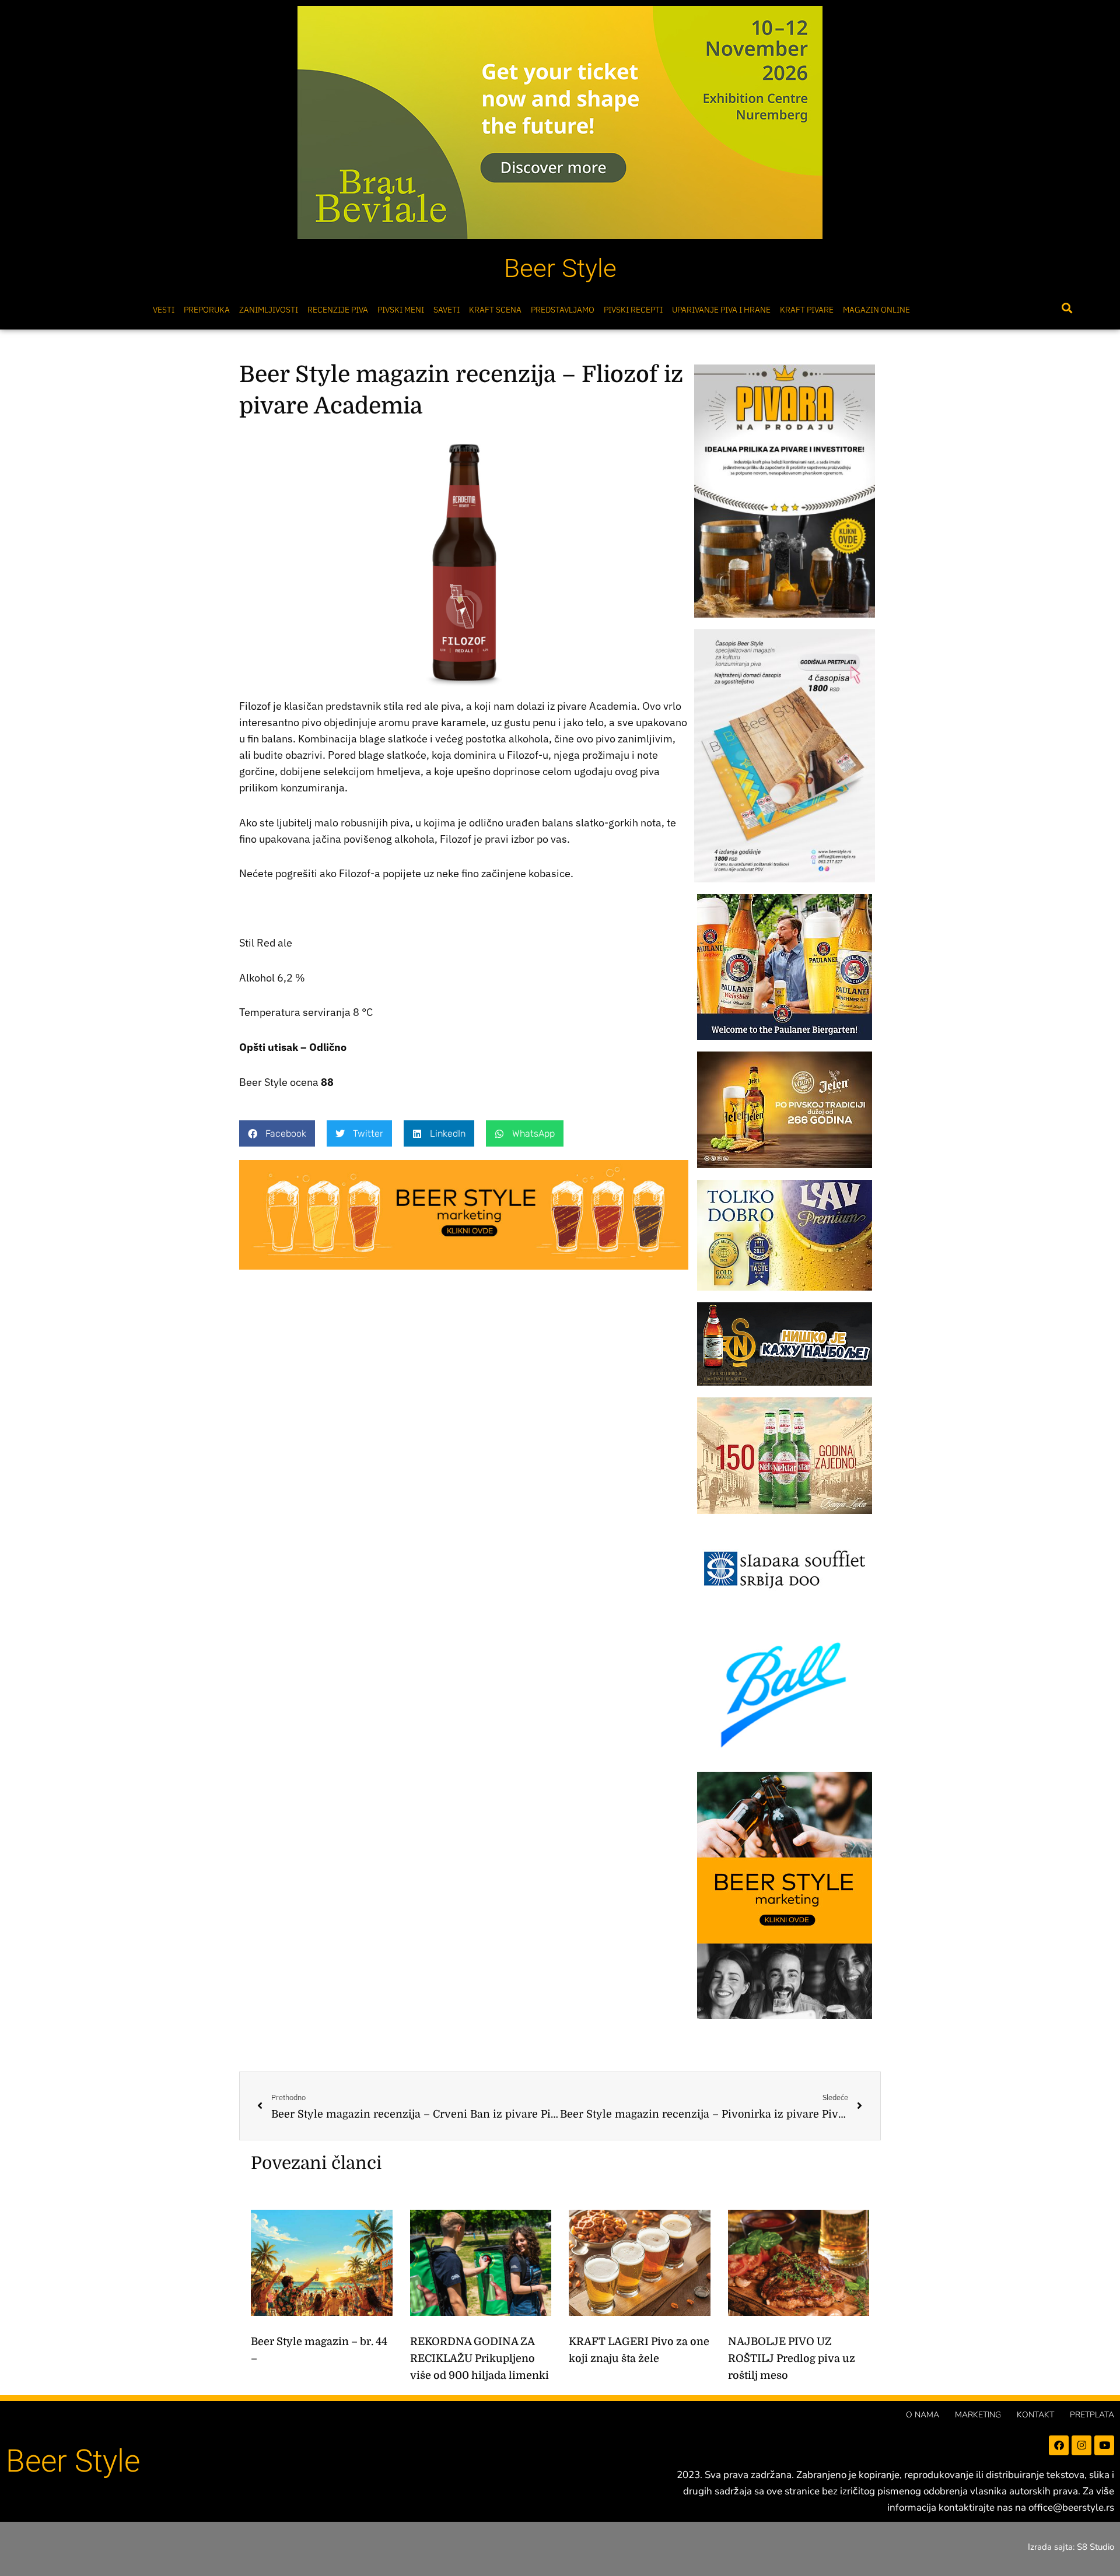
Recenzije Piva (338, 310)
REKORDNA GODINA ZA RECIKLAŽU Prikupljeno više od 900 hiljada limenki (480, 2358)
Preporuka (207, 310)
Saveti (447, 310)
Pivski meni (401, 310)
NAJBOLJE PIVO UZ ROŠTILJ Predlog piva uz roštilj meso (792, 2358)
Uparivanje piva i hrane (721, 310)
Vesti (164, 310)
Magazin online (876, 310)
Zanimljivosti (269, 310)
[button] (1067, 308)
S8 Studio (1095, 2547)
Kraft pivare (807, 310)
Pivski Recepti (633, 310)
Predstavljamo (563, 310)
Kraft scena (495, 310)
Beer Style (560, 268)
